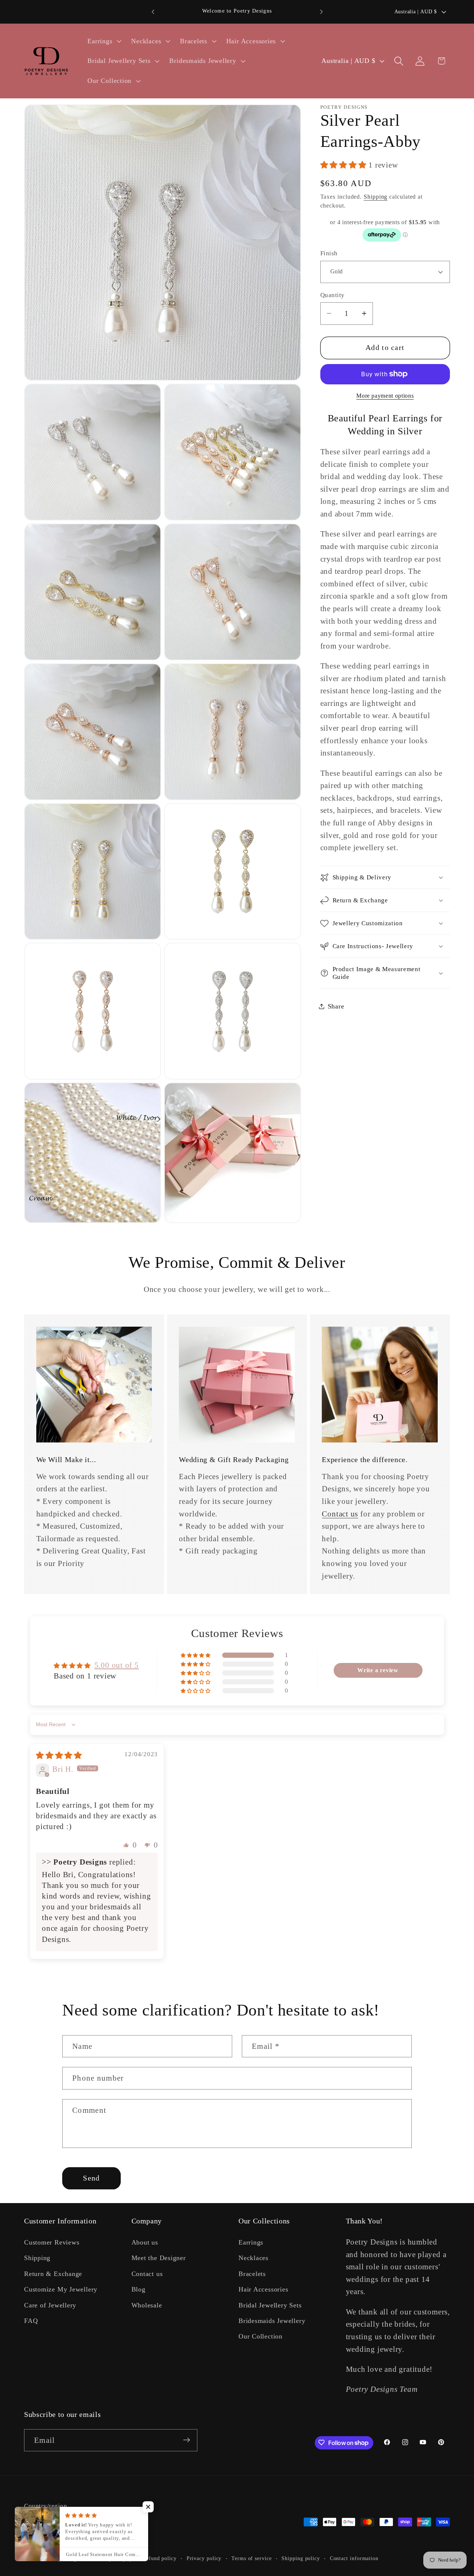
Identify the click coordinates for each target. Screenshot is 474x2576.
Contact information (354, 2558)
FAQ (31, 2321)
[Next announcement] (321, 12)
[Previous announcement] (153, 12)
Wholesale (147, 2305)
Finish (329, 253)
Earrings (251, 2242)
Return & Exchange (53, 2273)
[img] (59, 1755)
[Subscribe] (186, 2440)
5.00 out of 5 (117, 1665)
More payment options (385, 396)
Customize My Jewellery (61, 2289)
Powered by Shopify (108, 2558)
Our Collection (261, 2336)
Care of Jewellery (50, 2305)
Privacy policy (204, 2558)
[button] (104, 41)
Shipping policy (301, 2558)
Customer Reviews (52, 2242)
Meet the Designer (159, 2258)
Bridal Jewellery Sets (270, 2305)
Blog (138, 2289)
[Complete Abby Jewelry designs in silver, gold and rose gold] (342, 835)
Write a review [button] (378, 1670)
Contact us (340, 1514)
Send (91, 2178)
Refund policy (160, 2558)
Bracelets (252, 2273)
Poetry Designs (64, 2558)
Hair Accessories (263, 2289)
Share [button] (336, 1006)
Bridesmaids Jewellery (272, 2321)
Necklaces (253, 2258)
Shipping (375, 197)
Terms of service (252, 2558)
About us (145, 2242)
